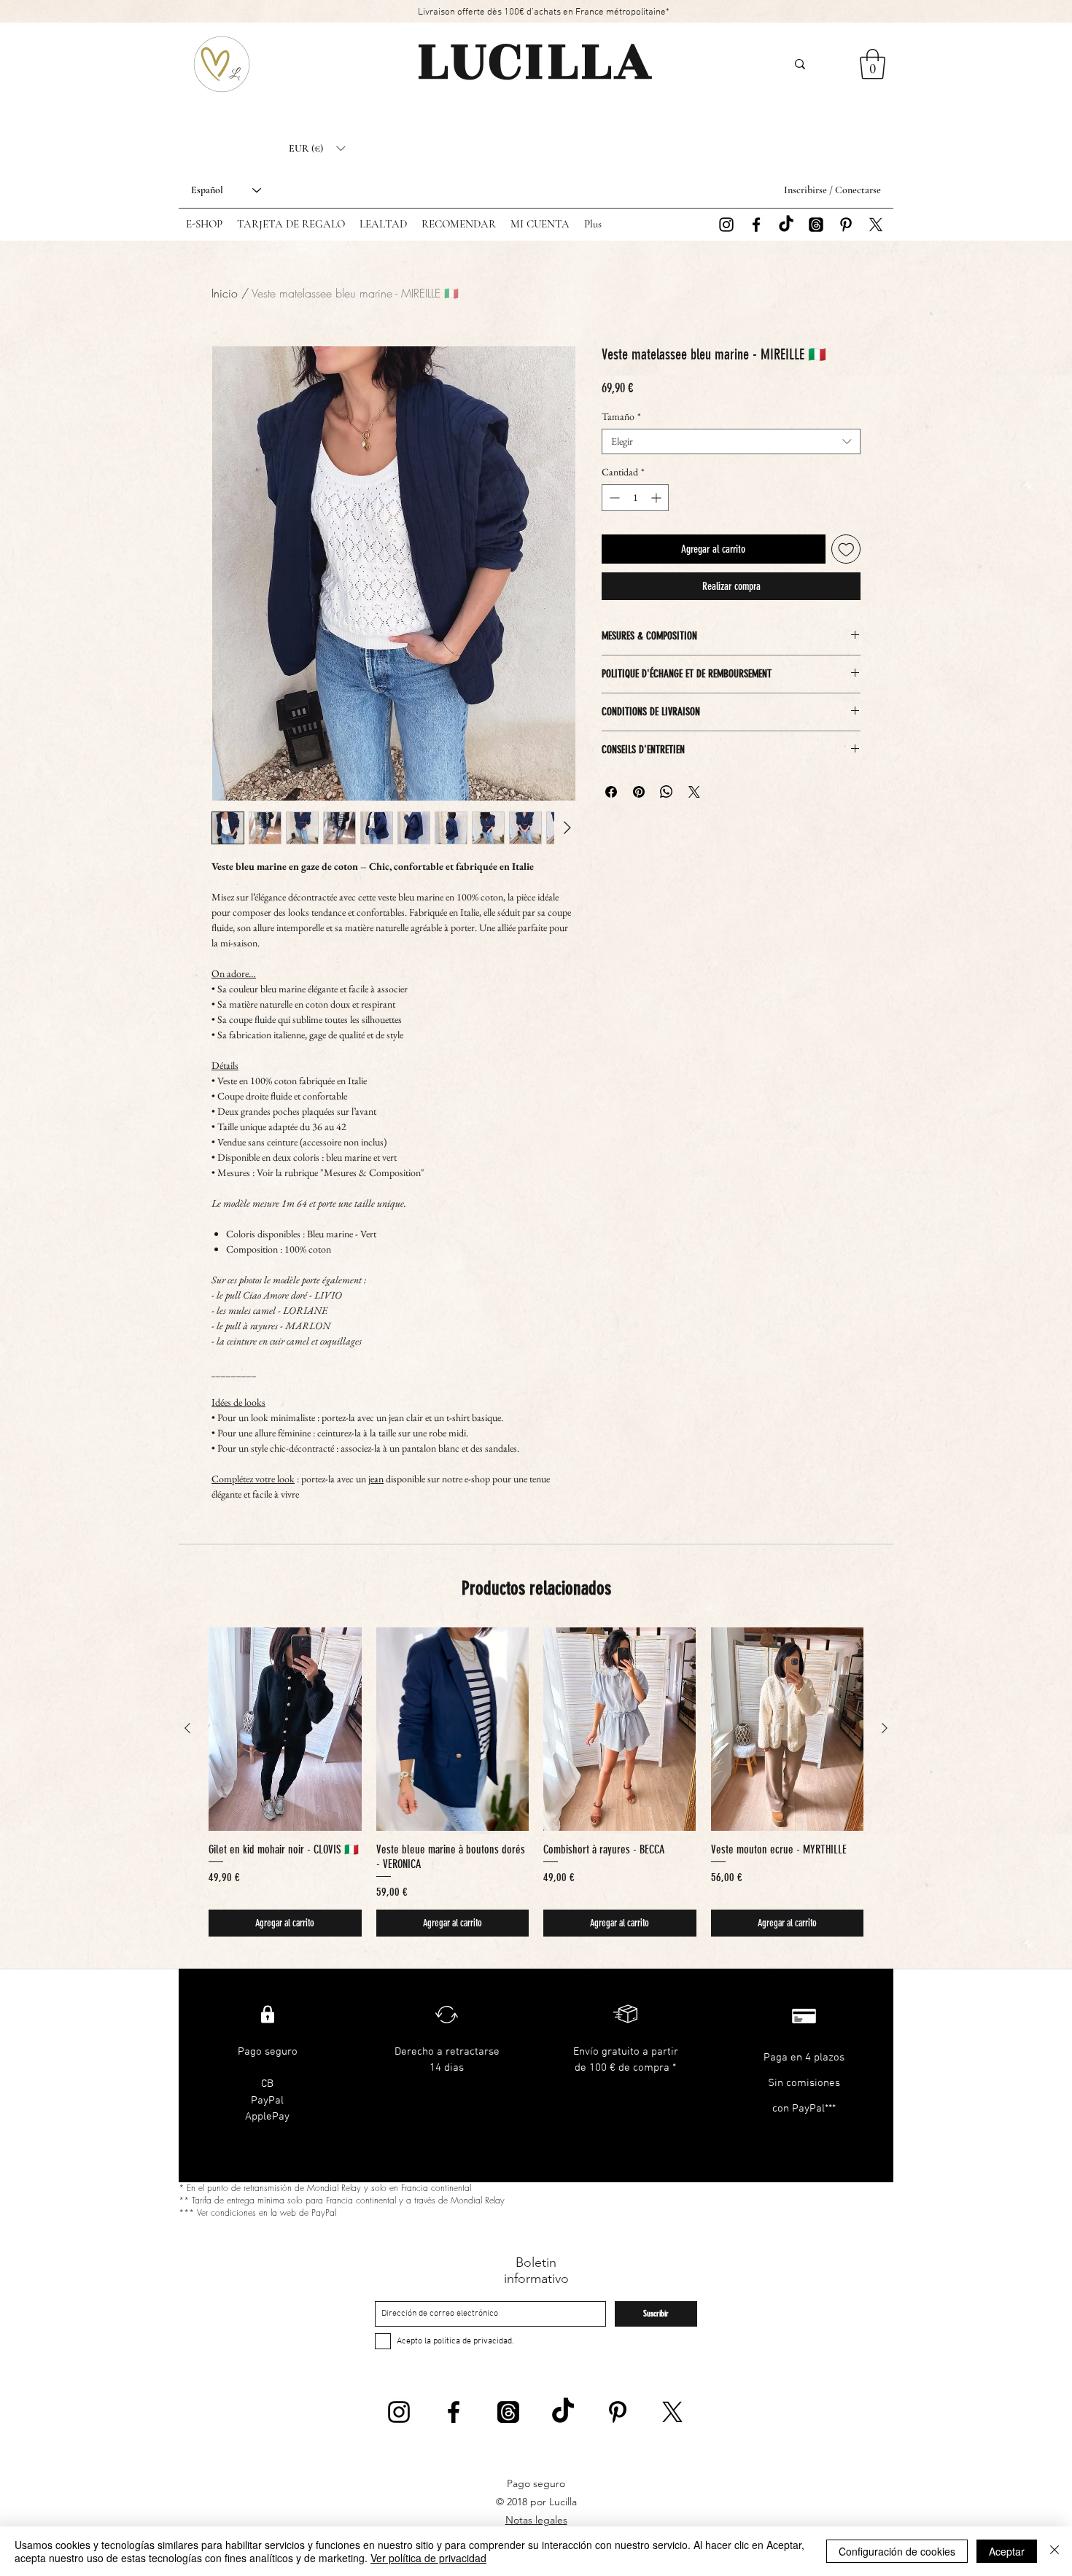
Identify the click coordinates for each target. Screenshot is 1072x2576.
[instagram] (726, 225)
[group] (536, 1782)
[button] (317, 149)
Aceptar (1007, 2551)
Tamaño (621, 417)
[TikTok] (786, 225)
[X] (876, 225)
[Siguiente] (885, 1728)
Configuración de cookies (897, 2551)
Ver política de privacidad (428, 2558)
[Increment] (657, 498)
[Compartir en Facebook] (611, 792)
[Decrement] (613, 498)
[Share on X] (694, 792)
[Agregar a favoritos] (846, 549)
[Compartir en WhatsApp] (667, 792)
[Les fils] (816, 225)
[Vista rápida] (285, 1729)
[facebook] (756, 225)
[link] (873, 64)
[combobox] (731, 441)
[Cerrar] (1054, 2551)
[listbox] (317, 149)
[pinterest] (846, 225)
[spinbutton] (635, 498)
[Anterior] (187, 1728)
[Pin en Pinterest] (639, 792)
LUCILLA (536, 61)
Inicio (225, 293)
